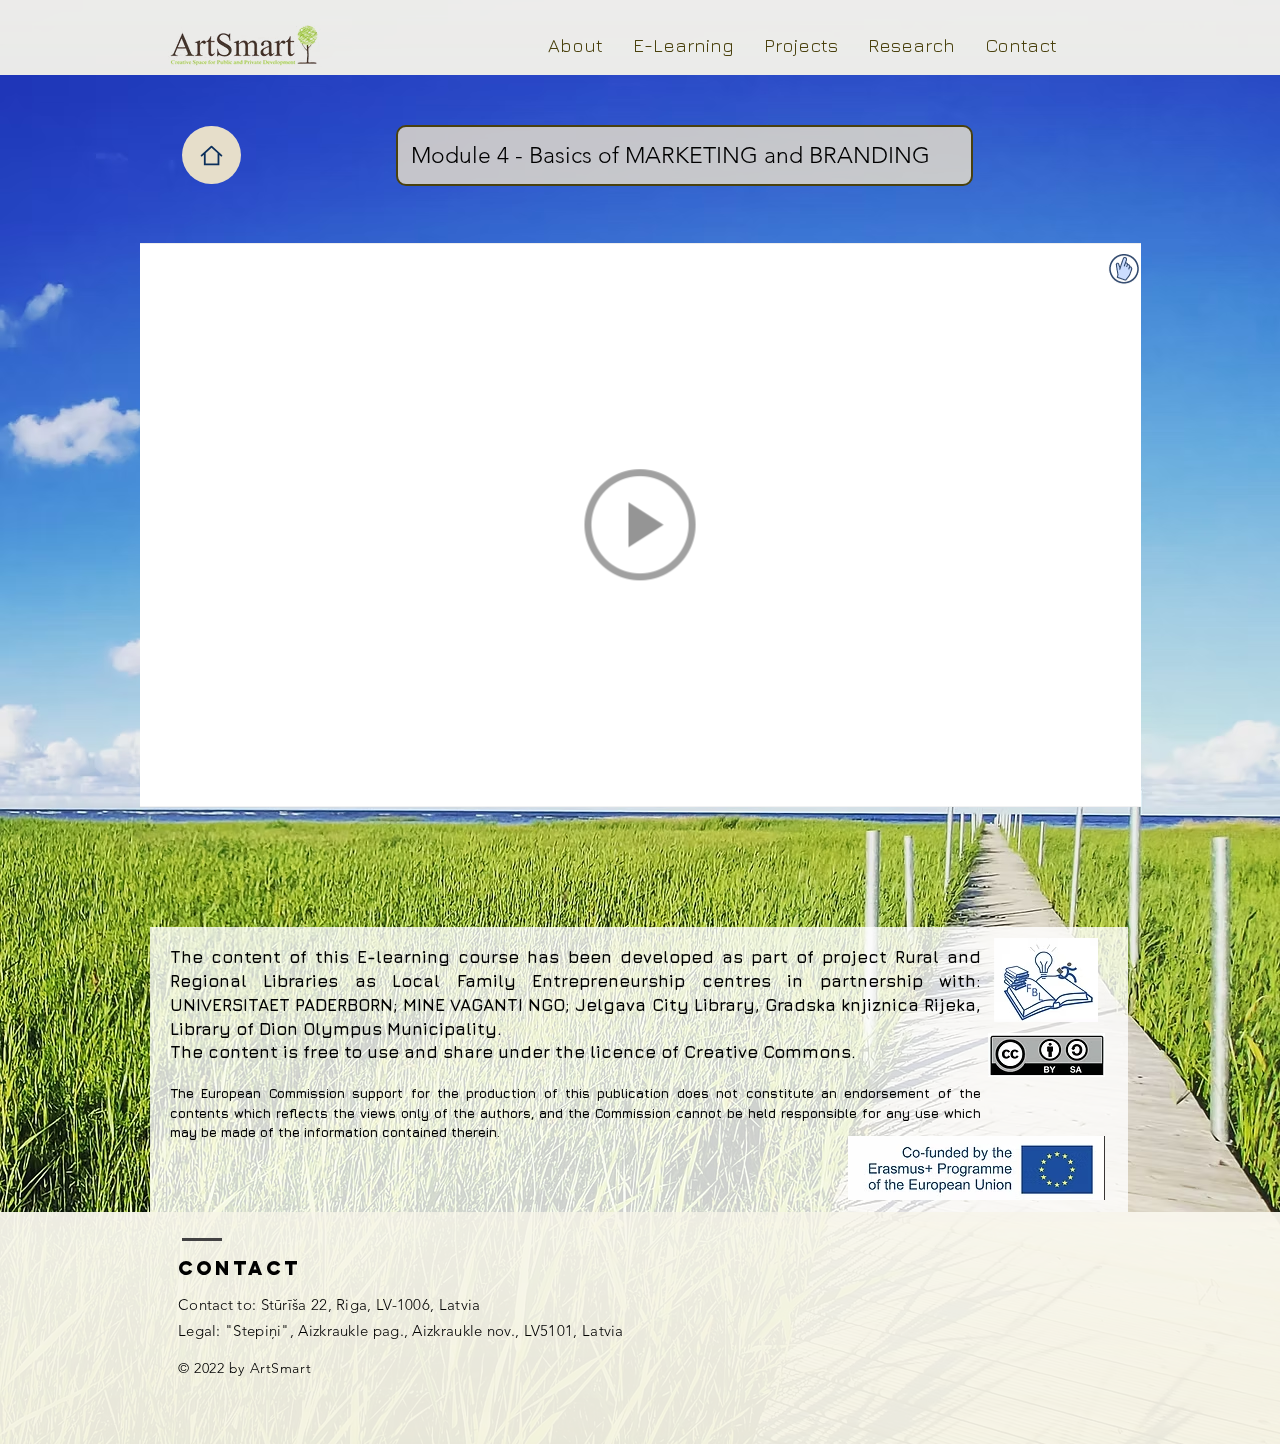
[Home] (211, 155)
